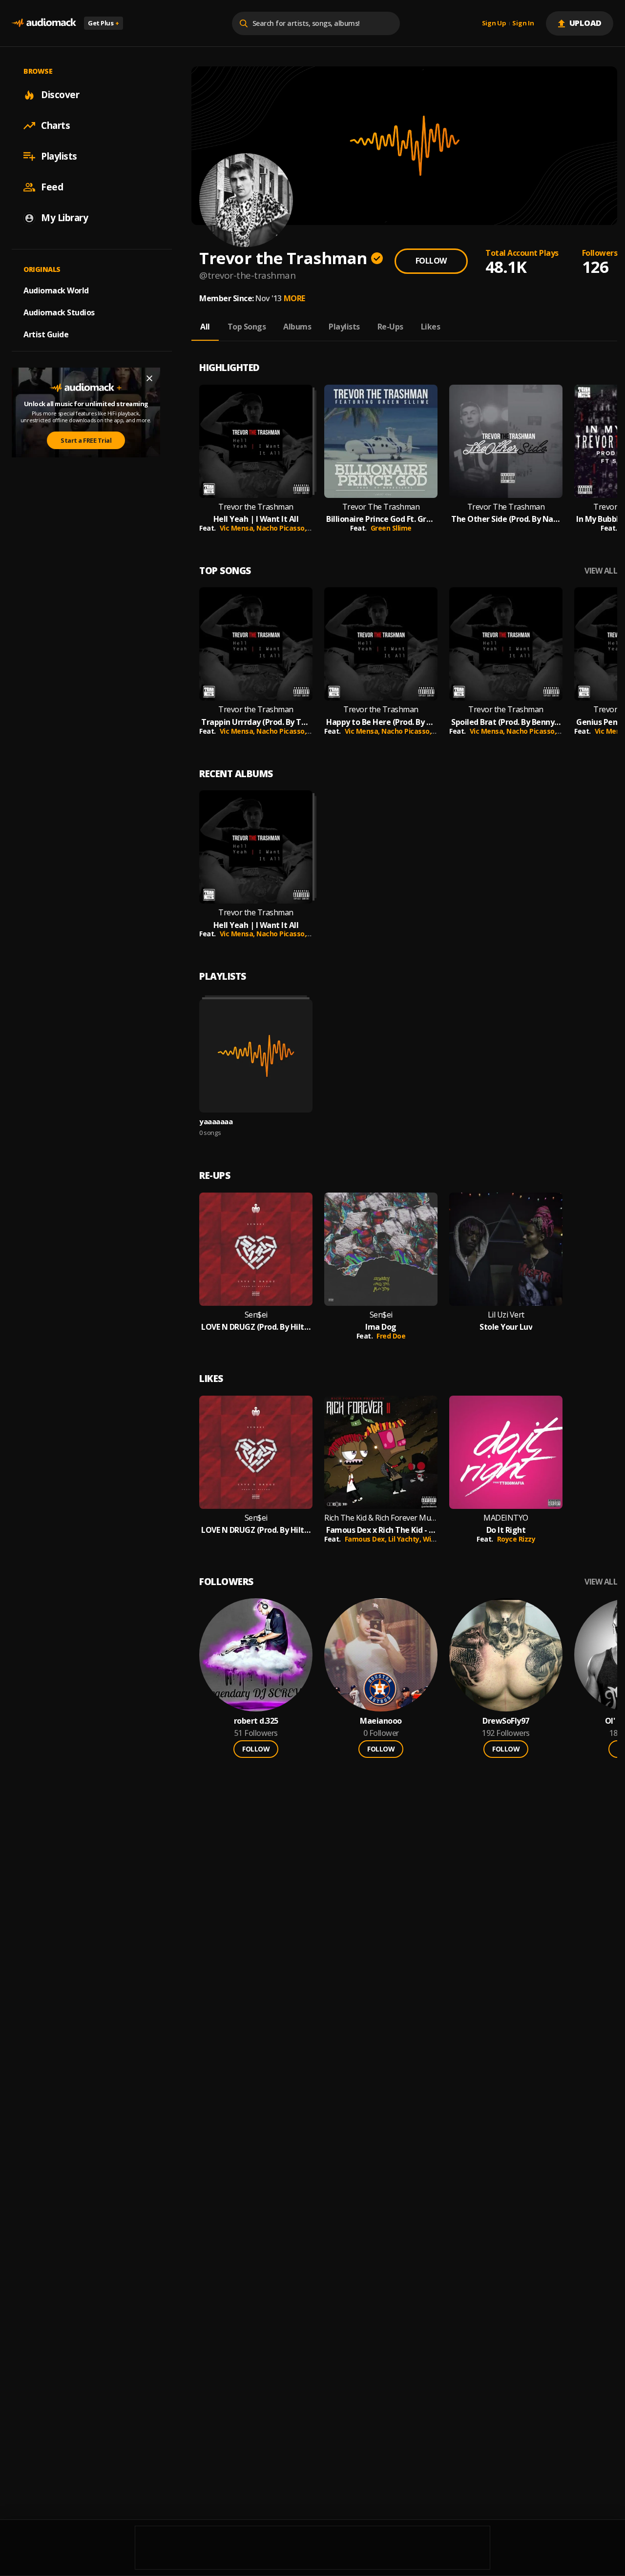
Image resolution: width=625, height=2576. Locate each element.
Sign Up (494, 23)
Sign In (523, 23)
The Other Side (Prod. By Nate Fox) (506, 519)
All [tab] (205, 327)
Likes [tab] (431, 327)
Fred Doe (391, 1336)
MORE (294, 298)
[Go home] (44, 23)
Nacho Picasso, (282, 528)
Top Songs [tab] (247, 327)
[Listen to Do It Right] (506, 1452)
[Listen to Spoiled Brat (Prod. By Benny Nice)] (506, 644)
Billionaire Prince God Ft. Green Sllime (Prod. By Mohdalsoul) (381, 519)
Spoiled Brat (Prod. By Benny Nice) (506, 722)
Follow (431, 261)
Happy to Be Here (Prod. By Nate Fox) (381, 722)
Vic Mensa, (238, 528)
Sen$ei (256, 1315)
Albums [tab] (297, 327)
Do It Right (506, 1530)
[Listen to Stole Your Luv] (506, 1249)
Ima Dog (381, 1327)
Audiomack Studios (59, 312)
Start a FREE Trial (86, 440)
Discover (60, 95)
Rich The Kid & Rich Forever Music (381, 1518)
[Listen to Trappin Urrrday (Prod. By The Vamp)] (256, 644)
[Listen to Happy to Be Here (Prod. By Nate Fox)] (381, 644)
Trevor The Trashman (381, 507)
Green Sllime (391, 528)
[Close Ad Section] (149, 378)
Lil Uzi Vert (506, 1315)
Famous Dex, (366, 1539)
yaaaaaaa (216, 1121)
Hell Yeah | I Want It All (256, 519)
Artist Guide (46, 334)
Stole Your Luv (506, 1327)
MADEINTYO (506, 1518)
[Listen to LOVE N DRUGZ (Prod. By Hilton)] (256, 1249)
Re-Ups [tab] (390, 327)
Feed (52, 187)
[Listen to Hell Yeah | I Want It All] (256, 441)
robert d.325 (256, 1721)
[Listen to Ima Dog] (381, 1249)
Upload (586, 23)
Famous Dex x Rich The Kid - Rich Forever (381, 1530)
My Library (64, 218)
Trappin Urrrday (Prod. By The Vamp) (256, 722)
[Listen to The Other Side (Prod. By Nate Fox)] (506, 441)
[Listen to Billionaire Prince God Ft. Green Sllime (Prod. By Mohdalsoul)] (381, 441)
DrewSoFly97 (506, 1721)
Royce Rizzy (516, 1539)
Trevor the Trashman (256, 507)
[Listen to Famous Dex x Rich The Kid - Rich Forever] (381, 1452)
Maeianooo (381, 1721)
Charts (55, 125)
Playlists (59, 156)
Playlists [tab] (344, 327)
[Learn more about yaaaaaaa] (256, 1056)
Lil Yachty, (406, 1539)
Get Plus (104, 23)
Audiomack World (56, 290)
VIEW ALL (601, 571)
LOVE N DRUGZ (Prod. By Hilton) (256, 1327)
